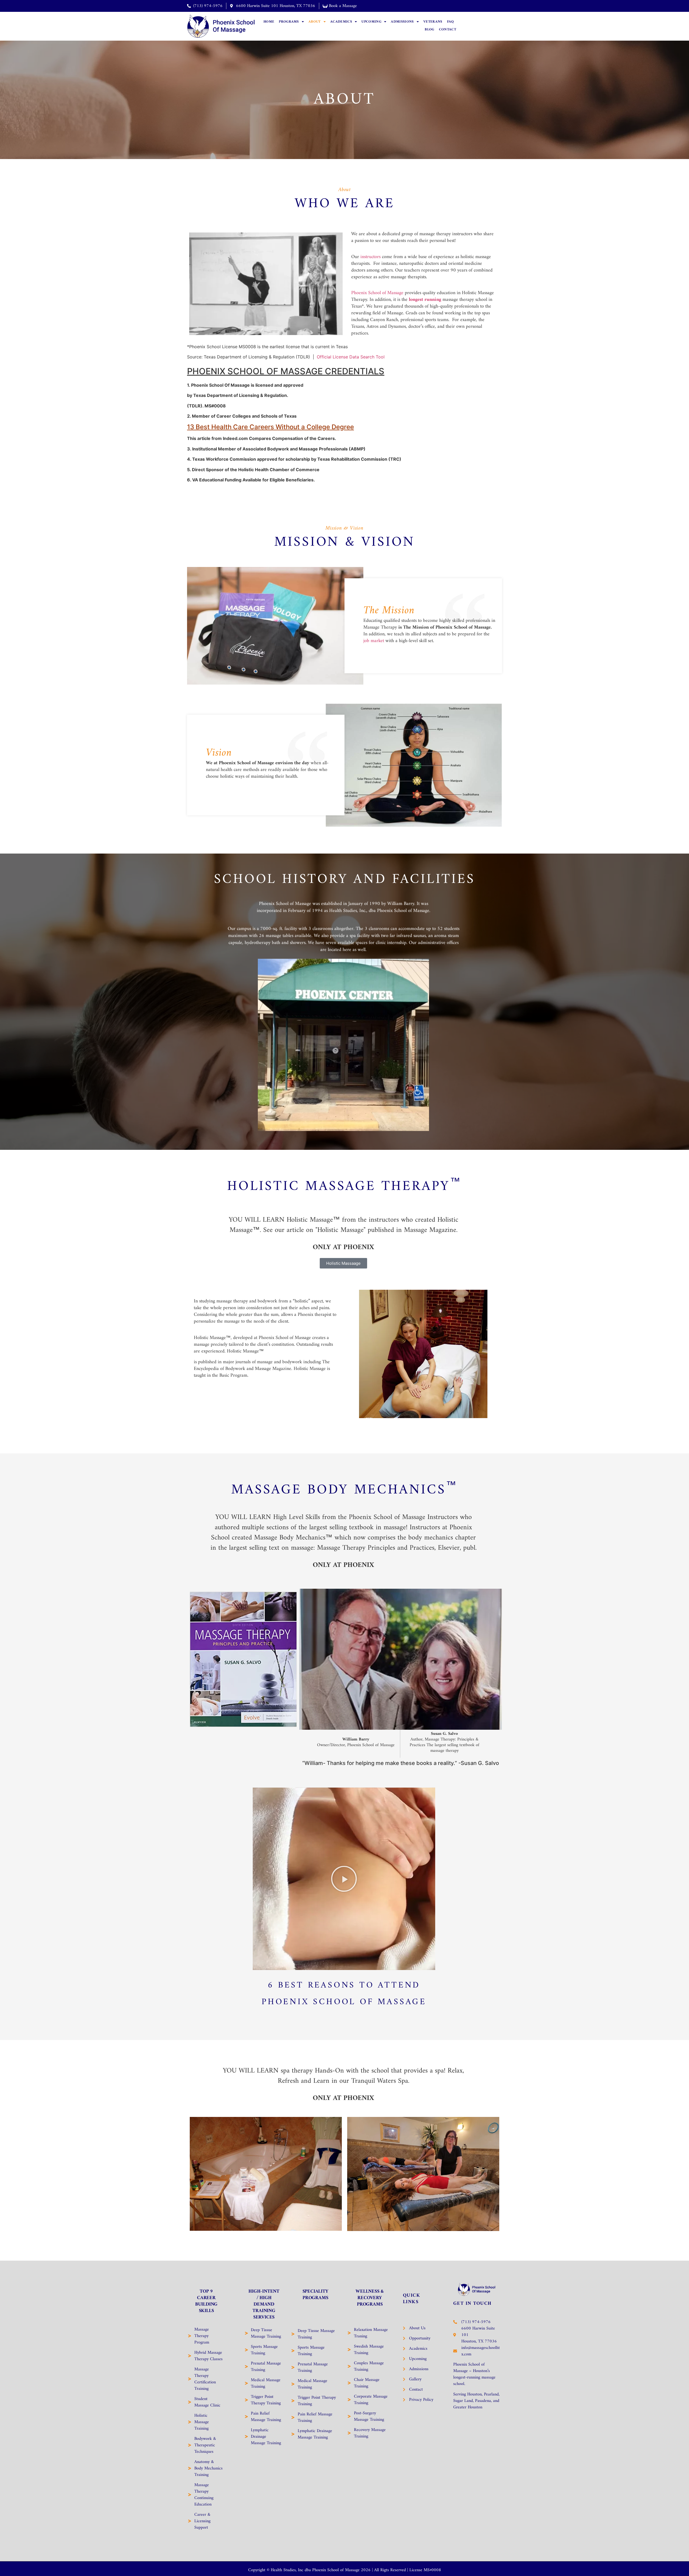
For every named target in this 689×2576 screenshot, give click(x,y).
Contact (448, 29)
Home (269, 22)
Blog (429, 29)
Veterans (433, 22)
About (315, 22)
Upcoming (371, 22)
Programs (289, 22)
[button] (344, 1879)
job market (374, 641)
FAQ (451, 22)
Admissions (402, 22)
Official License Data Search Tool (351, 357)
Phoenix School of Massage (377, 293)
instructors (370, 257)
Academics (341, 22)
